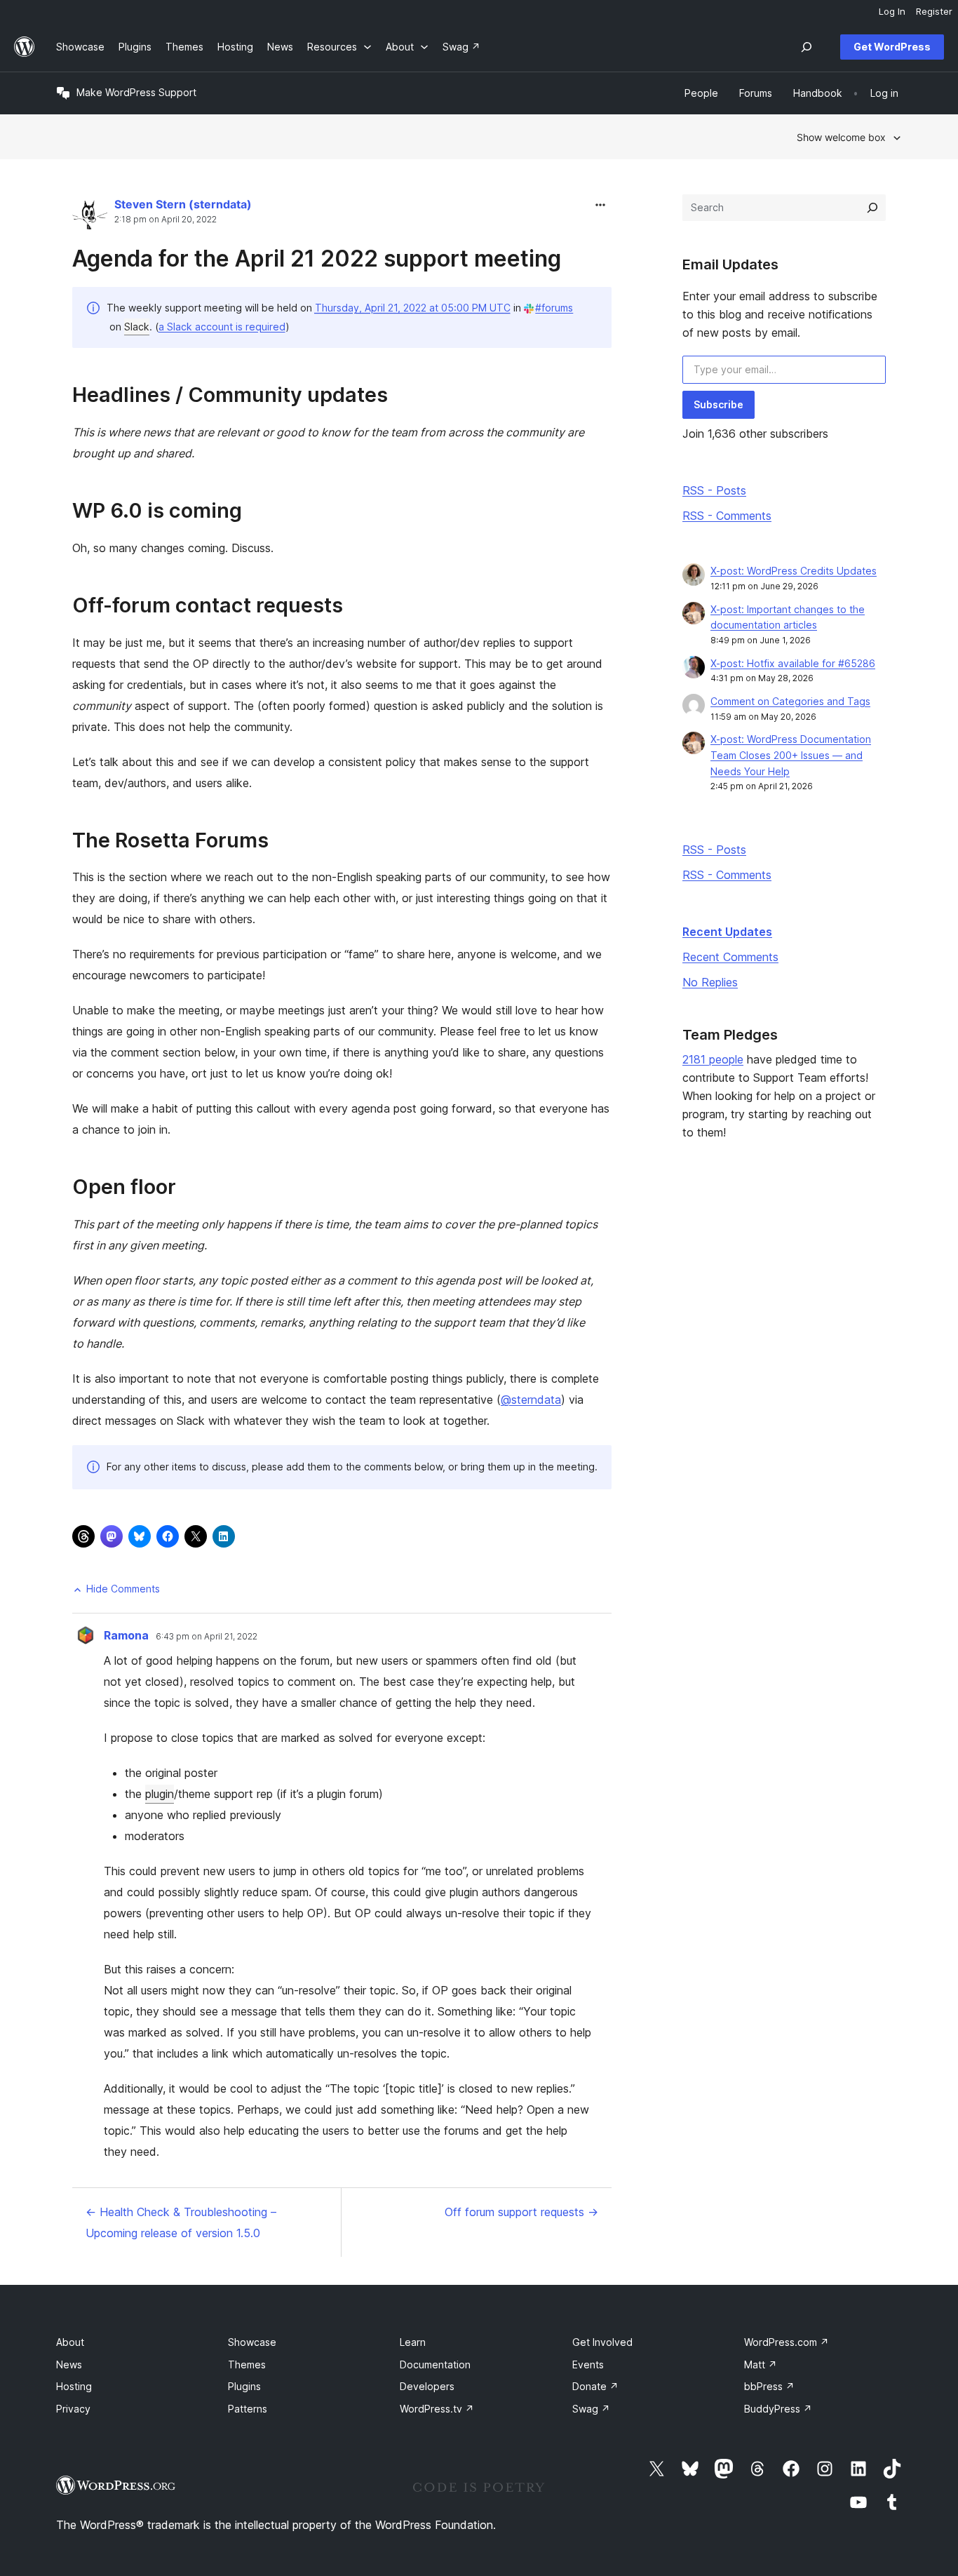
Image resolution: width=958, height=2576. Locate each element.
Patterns (248, 2409)
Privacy (73, 2409)
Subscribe (718, 404)
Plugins (244, 2386)
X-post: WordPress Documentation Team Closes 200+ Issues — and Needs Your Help (791, 755)
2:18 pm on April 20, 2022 (166, 220)
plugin (160, 1794)
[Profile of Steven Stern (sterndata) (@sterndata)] (90, 215)
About (70, 2342)
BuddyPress (778, 2409)
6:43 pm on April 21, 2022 (207, 1637)
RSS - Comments (727, 516)
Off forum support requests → (521, 2212)
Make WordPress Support (136, 92)
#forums (554, 308)
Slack (137, 327)
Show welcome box (841, 137)
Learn (413, 2342)
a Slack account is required (222, 327)
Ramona (126, 1635)
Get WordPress (892, 47)
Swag (591, 2409)
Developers (427, 2386)
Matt (761, 2364)
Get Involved (602, 2342)
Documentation (435, 2364)
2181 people (713, 1059)
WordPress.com (787, 2342)
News (69, 2364)
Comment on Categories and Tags (790, 701)
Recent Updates (727, 932)
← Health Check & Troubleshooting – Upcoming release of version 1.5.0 (181, 2222)
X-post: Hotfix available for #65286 (793, 663)
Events (588, 2364)
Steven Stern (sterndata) (183, 204)
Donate (595, 2386)
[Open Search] (807, 47)
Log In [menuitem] (892, 11)
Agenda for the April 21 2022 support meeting (317, 259)
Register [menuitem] (934, 11)
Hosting (74, 2386)
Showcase (252, 2342)
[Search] (872, 208)
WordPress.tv (437, 2409)
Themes (247, 2364)
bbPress (769, 2386)
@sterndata (531, 1400)
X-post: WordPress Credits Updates (794, 571)
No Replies (710, 982)
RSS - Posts (714, 490)
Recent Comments (730, 957)
